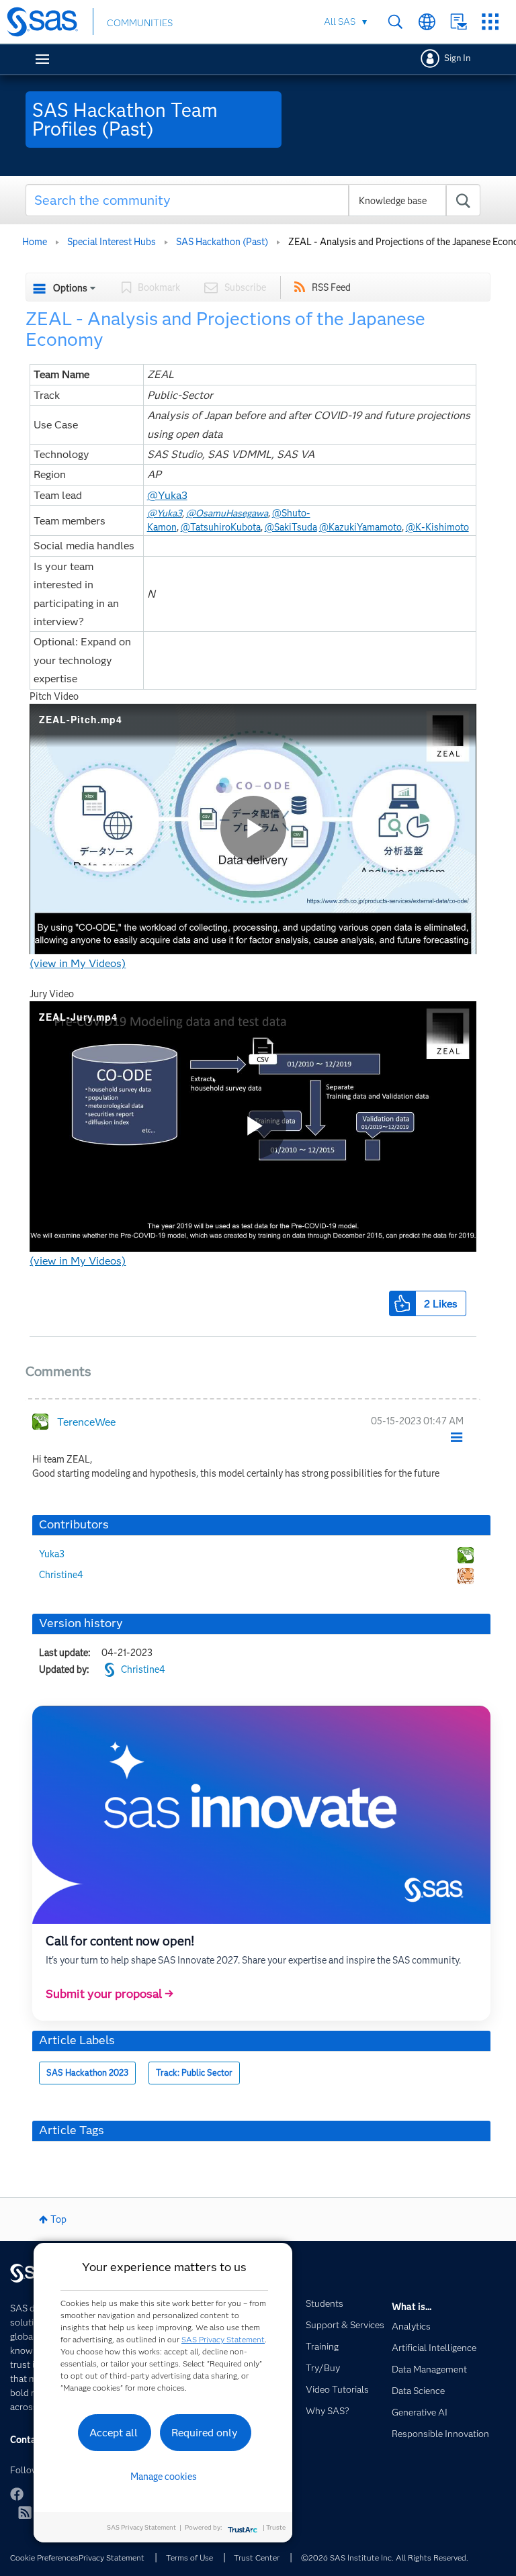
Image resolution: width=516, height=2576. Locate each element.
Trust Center (257, 2558)
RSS (25, 2512)
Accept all (114, 2433)
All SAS (340, 21)
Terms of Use (189, 2558)
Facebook (17, 2494)
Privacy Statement (112, 2558)
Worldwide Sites (427, 22)
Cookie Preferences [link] (44, 2558)
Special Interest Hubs (112, 242)
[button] (402, 1303)
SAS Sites (490, 22)
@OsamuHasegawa (227, 513)
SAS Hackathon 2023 (87, 2073)
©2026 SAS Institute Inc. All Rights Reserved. (385, 2558)
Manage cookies (164, 2477)
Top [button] (58, 2219)
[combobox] (253, 200)
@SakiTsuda (291, 527)
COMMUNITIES (140, 23)
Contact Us (459, 22)
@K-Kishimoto (437, 527)
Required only (205, 2433)
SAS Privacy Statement (223, 2339)
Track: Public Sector (194, 2073)
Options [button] (70, 288)
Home (35, 242)
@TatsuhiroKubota (221, 527)
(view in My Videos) (78, 963)
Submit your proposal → (110, 1994)
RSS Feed (331, 287)
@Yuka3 (167, 495)
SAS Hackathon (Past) (222, 242)
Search (395, 22)
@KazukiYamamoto (360, 527)
